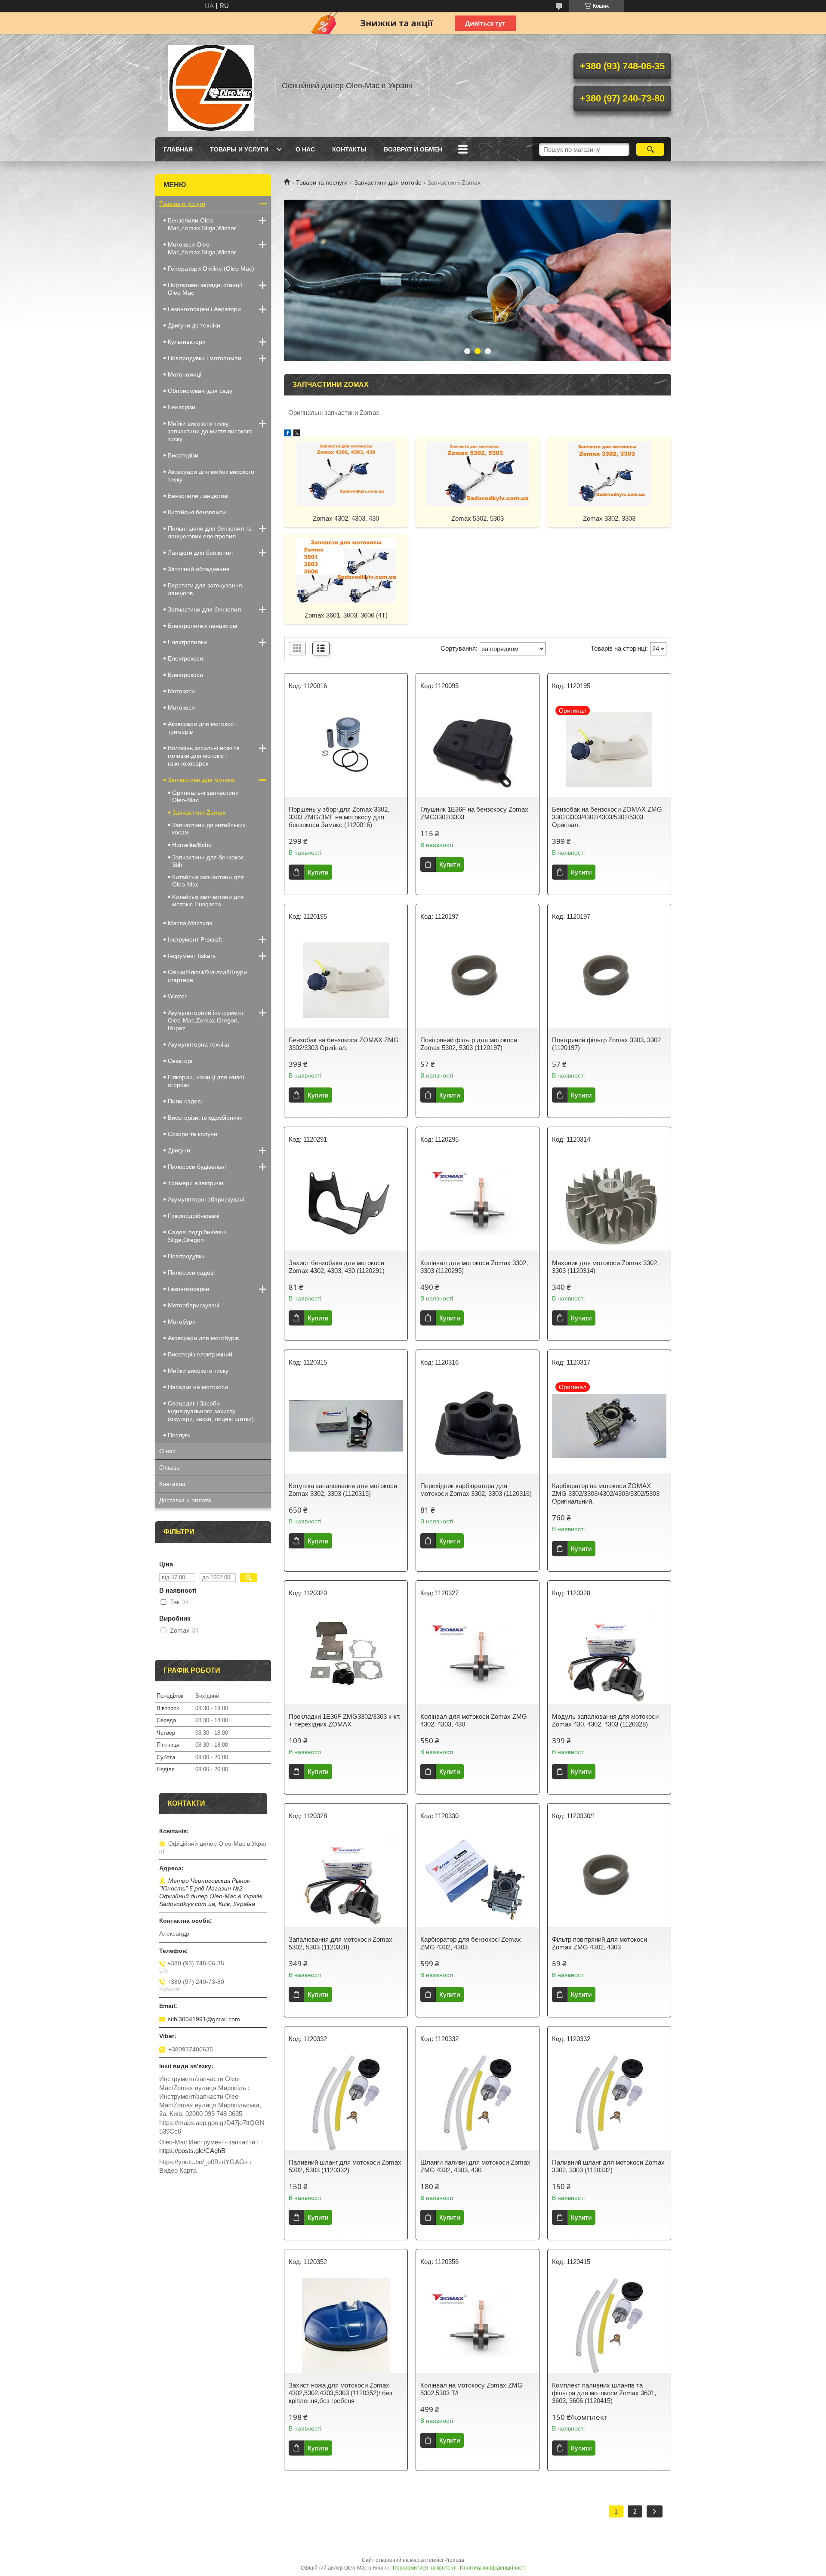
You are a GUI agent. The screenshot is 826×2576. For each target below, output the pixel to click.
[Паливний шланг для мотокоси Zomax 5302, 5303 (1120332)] (346, 2103)
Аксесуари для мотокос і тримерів (202, 728)
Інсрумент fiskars (192, 956)
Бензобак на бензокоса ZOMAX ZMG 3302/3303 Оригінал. (344, 1044)
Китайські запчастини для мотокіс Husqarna (208, 900)
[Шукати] (650, 149)
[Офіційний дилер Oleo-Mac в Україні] (211, 86)
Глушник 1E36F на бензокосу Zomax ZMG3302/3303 (474, 813)
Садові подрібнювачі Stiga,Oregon (197, 1236)
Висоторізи (183, 455)
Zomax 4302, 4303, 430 (346, 518)
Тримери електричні (196, 1183)
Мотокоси (181, 691)
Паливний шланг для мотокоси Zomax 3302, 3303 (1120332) (608, 2166)
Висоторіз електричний (200, 1354)
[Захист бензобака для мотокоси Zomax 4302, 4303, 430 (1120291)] (346, 1203)
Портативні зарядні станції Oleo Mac (205, 289)
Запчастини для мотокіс (388, 182)
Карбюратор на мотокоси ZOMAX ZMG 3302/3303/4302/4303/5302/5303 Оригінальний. (606, 1493)
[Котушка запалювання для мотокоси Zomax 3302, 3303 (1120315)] (346, 1426)
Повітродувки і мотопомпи (205, 358)
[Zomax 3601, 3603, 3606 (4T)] (346, 570)
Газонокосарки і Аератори (204, 309)
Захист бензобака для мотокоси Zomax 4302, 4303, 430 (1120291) (337, 1267)
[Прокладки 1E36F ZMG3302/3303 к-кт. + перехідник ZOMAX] (346, 1657)
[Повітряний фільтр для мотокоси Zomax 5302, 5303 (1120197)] (478, 980)
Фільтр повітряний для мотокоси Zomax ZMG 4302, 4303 (599, 1943)
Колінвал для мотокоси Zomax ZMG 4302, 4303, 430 (474, 1720)
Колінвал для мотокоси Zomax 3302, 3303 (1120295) (474, 1267)
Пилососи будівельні (197, 1167)
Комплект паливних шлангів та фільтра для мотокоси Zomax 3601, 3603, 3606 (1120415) (604, 2393)
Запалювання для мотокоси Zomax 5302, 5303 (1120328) (341, 1943)
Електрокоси (185, 675)
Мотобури (182, 1322)
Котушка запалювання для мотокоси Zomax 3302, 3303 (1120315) (343, 1490)
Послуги (179, 1435)
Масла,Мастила (190, 923)
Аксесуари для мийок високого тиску (211, 476)
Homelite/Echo (192, 845)
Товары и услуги (239, 149)
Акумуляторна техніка (199, 1044)
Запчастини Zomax (199, 812)
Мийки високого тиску (198, 1371)
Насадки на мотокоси (198, 1387)
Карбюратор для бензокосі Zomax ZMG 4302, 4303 (471, 1943)
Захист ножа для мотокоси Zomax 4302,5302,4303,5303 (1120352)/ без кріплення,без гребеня (341, 2393)
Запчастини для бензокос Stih (208, 861)
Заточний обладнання (199, 569)
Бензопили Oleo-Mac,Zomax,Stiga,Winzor (202, 224)
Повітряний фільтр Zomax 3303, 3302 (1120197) (606, 1044)
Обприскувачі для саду (200, 391)
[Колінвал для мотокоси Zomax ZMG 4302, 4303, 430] (478, 1657)
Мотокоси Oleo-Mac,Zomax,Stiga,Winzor (202, 248)
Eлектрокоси (185, 658)
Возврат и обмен (413, 149)
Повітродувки (186, 1256)
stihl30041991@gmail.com (204, 2019)
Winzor (177, 996)
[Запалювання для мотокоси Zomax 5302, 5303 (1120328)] (346, 1880)
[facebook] (288, 434)
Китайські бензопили (197, 512)
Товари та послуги (322, 182)
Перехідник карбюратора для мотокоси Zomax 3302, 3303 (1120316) (476, 1490)
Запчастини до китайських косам (209, 829)
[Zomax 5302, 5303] (478, 473)
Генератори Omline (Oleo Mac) (211, 269)
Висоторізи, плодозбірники (205, 1118)
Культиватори (187, 342)
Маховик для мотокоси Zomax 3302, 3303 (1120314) (605, 1267)
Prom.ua (454, 2560)
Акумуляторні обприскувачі (206, 1199)
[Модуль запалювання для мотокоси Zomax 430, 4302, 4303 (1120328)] (609, 1657)
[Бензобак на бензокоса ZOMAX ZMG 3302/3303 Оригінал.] (346, 980)
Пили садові (185, 1101)
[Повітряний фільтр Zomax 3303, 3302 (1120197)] (609, 980)
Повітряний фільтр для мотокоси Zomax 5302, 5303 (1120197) (469, 1044)
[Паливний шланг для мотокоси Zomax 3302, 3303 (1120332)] (609, 2103)
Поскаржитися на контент (424, 2568)
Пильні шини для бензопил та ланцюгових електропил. (210, 532)
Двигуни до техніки (194, 325)
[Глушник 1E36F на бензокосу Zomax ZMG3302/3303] (478, 750)
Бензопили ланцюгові (198, 496)
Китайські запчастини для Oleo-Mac (208, 881)
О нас (305, 149)
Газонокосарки (188, 1289)
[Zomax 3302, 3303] (609, 473)
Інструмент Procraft (195, 939)
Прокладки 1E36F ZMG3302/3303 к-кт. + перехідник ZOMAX (345, 1720)
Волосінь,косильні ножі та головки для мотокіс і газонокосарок (204, 756)
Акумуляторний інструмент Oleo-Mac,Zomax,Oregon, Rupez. (206, 1020)
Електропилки (187, 642)
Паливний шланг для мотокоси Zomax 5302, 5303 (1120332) (345, 2166)
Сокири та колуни (193, 1134)
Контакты (349, 149)
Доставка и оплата (185, 1500)
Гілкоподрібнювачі (194, 1216)
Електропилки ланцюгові (202, 626)
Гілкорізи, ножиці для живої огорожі (206, 1081)
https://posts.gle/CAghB (192, 2151)
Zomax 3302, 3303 (609, 518)
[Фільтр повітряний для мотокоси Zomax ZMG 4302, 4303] (609, 1880)
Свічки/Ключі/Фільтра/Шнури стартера (207, 976)
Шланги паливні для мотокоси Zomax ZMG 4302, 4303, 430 (475, 2166)
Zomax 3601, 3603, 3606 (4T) (346, 615)
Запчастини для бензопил (204, 609)
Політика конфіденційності (493, 2568)
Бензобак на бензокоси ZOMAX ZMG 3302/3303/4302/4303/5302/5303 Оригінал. (607, 817)
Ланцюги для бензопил (200, 553)
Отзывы (170, 1467)
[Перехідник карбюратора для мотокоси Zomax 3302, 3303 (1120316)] (478, 1426)
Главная (178, 149)
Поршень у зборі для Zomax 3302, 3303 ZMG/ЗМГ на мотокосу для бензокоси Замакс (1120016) (339, 817)
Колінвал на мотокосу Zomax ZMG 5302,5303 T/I (472, 2389)
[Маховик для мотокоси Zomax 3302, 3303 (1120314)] (609, 1203)
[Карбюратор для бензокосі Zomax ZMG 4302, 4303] (478, 1880)
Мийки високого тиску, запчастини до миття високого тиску (210, 431)
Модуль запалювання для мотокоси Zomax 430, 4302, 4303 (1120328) (605, 1720)
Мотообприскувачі (193, 1305)
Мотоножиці (185, 374)
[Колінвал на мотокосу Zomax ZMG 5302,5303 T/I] (478, 2326)
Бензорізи (182, 407)
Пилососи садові (191, 1273)
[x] (297, 434)
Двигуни (179, 1150)
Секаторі (180, 1061)
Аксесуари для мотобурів (203, 1338)
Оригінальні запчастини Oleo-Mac (205, 796)
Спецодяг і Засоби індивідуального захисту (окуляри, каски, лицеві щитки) (211, 1411)
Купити (318, 872)
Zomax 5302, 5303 (478, 518)
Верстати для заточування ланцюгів (205, 589)
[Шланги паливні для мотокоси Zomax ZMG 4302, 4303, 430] (478, 2103)
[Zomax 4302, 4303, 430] (346, 473)
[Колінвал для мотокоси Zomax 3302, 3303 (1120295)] (478, 1203)
